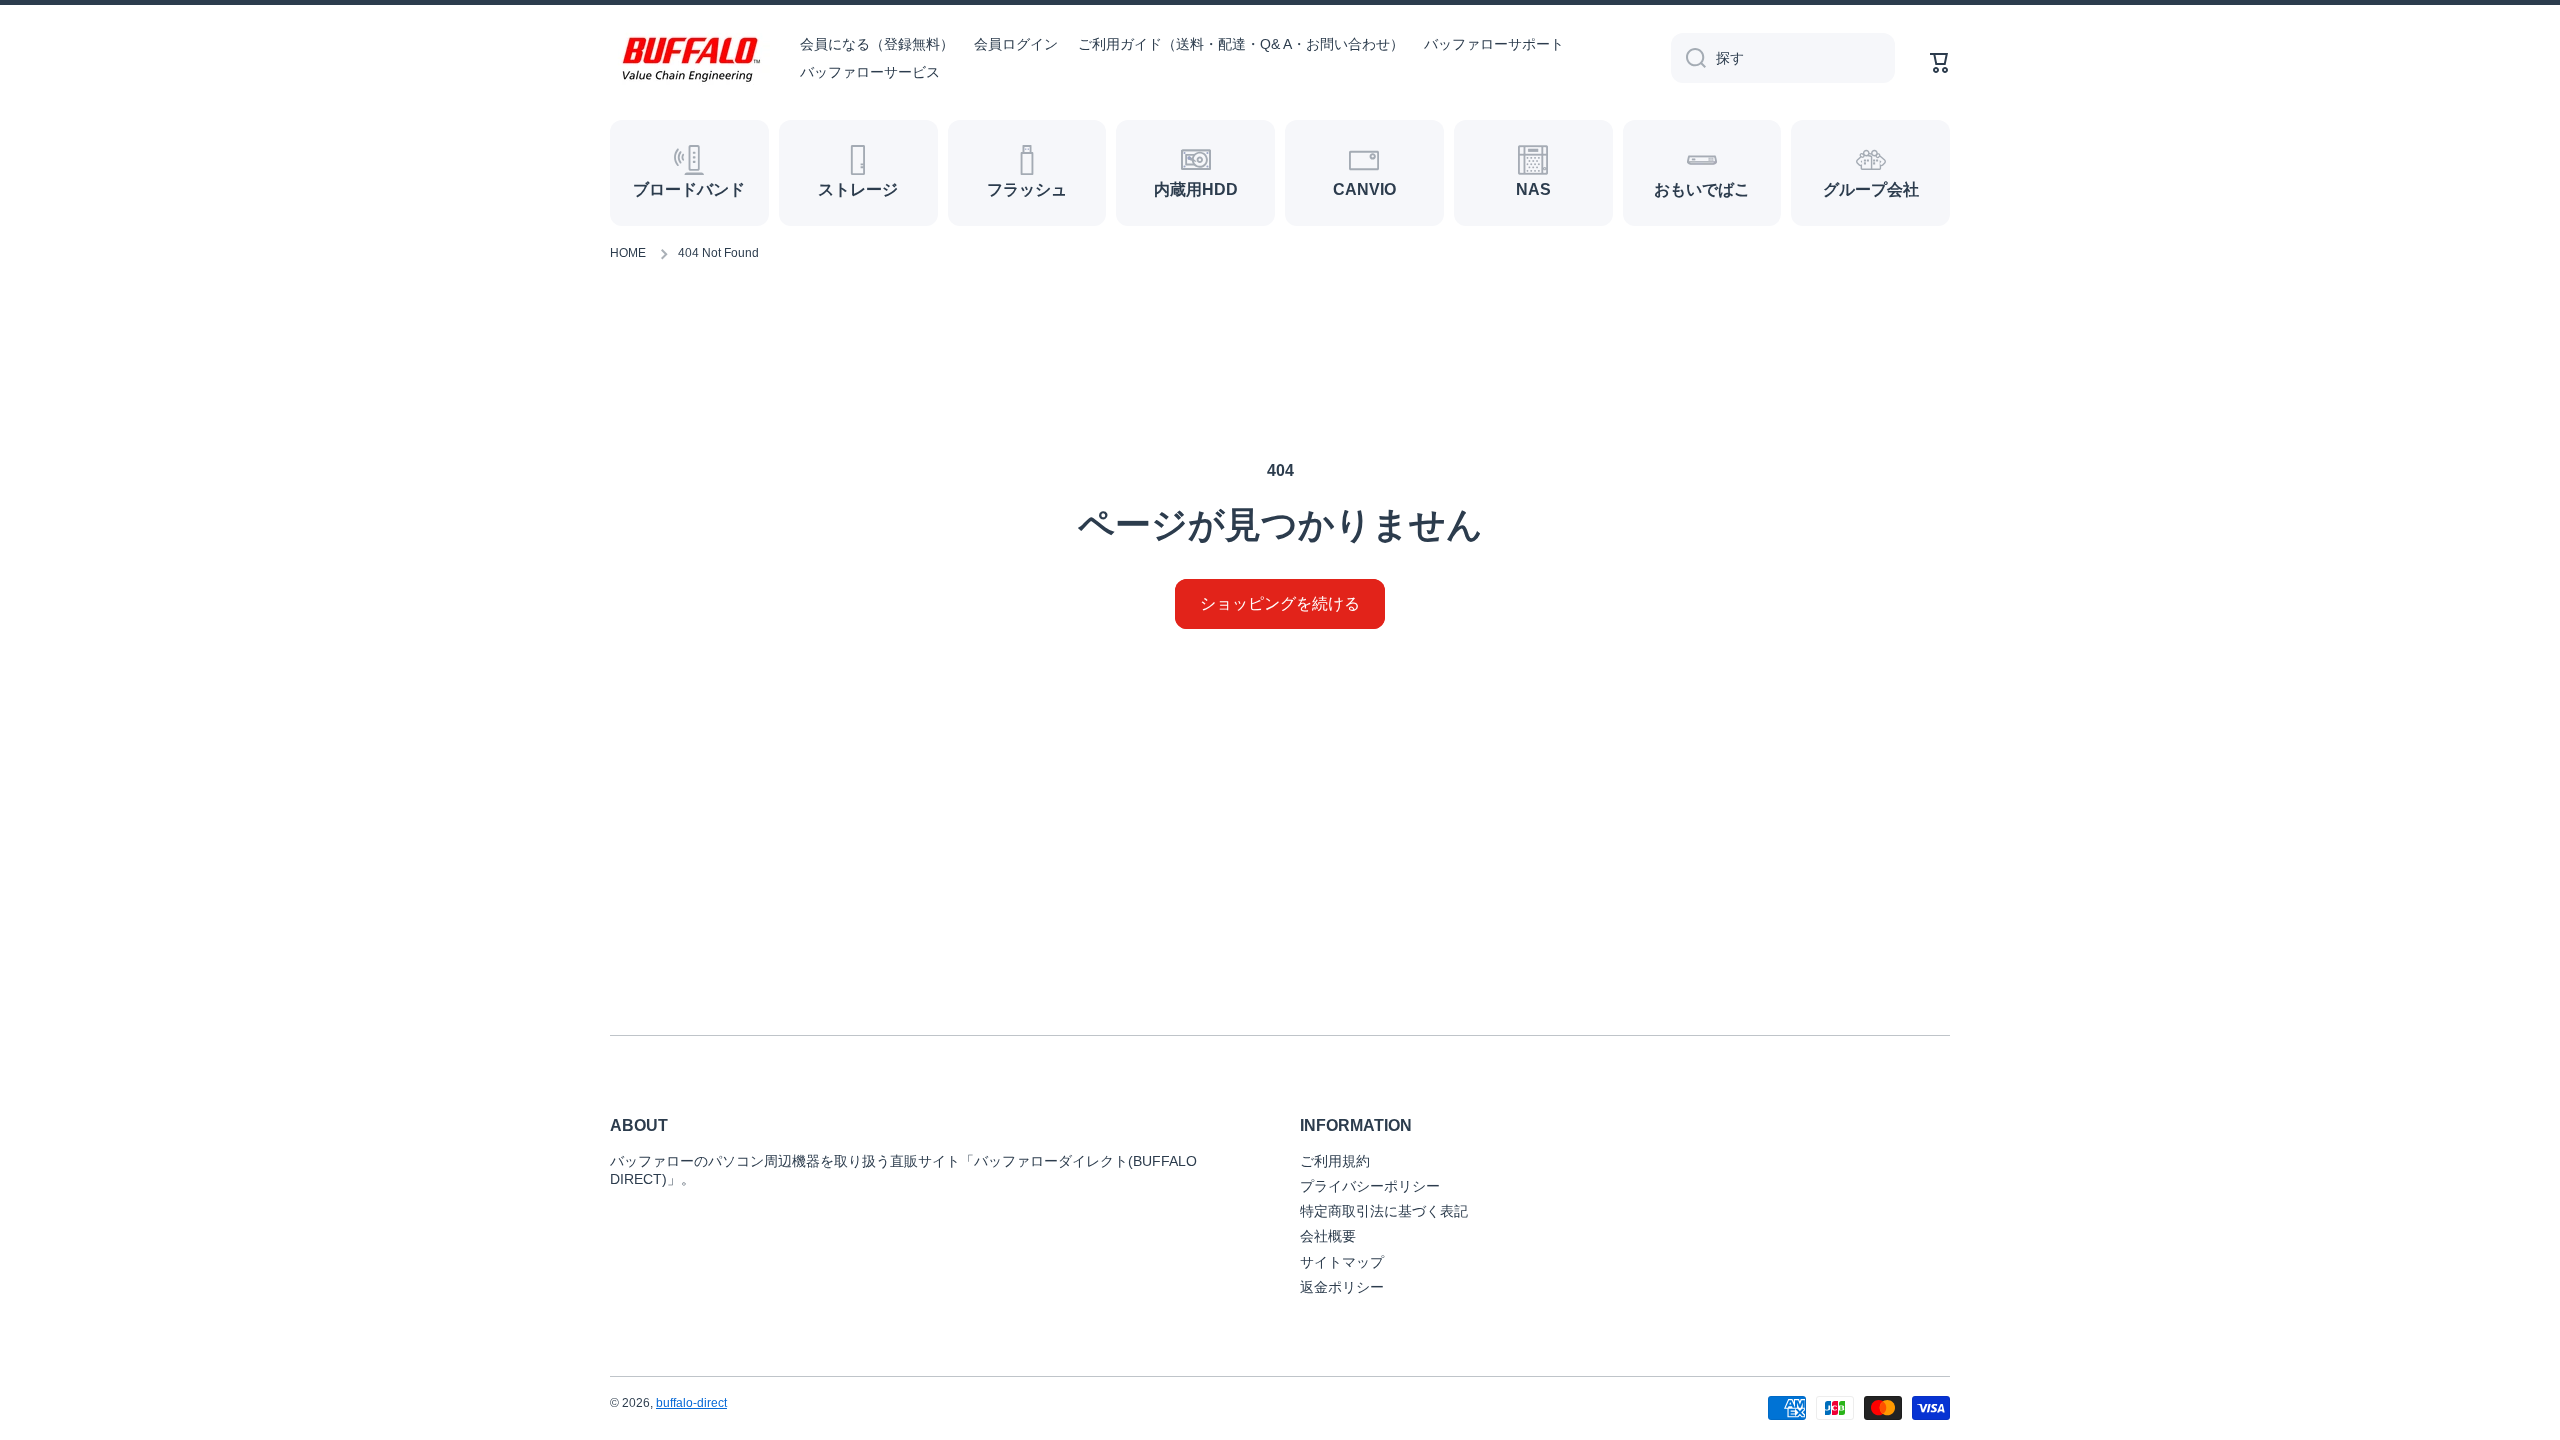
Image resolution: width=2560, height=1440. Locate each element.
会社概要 (1328, 1236)
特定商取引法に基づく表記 (1384, 1211)
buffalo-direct (691, 1403)
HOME (628, 253)
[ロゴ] (690, 58)
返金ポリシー (1342, 1287)
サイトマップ (1342, 1262)
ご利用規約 (1335, 1161)
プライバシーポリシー (1370, 1186)
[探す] (1688, 58)
